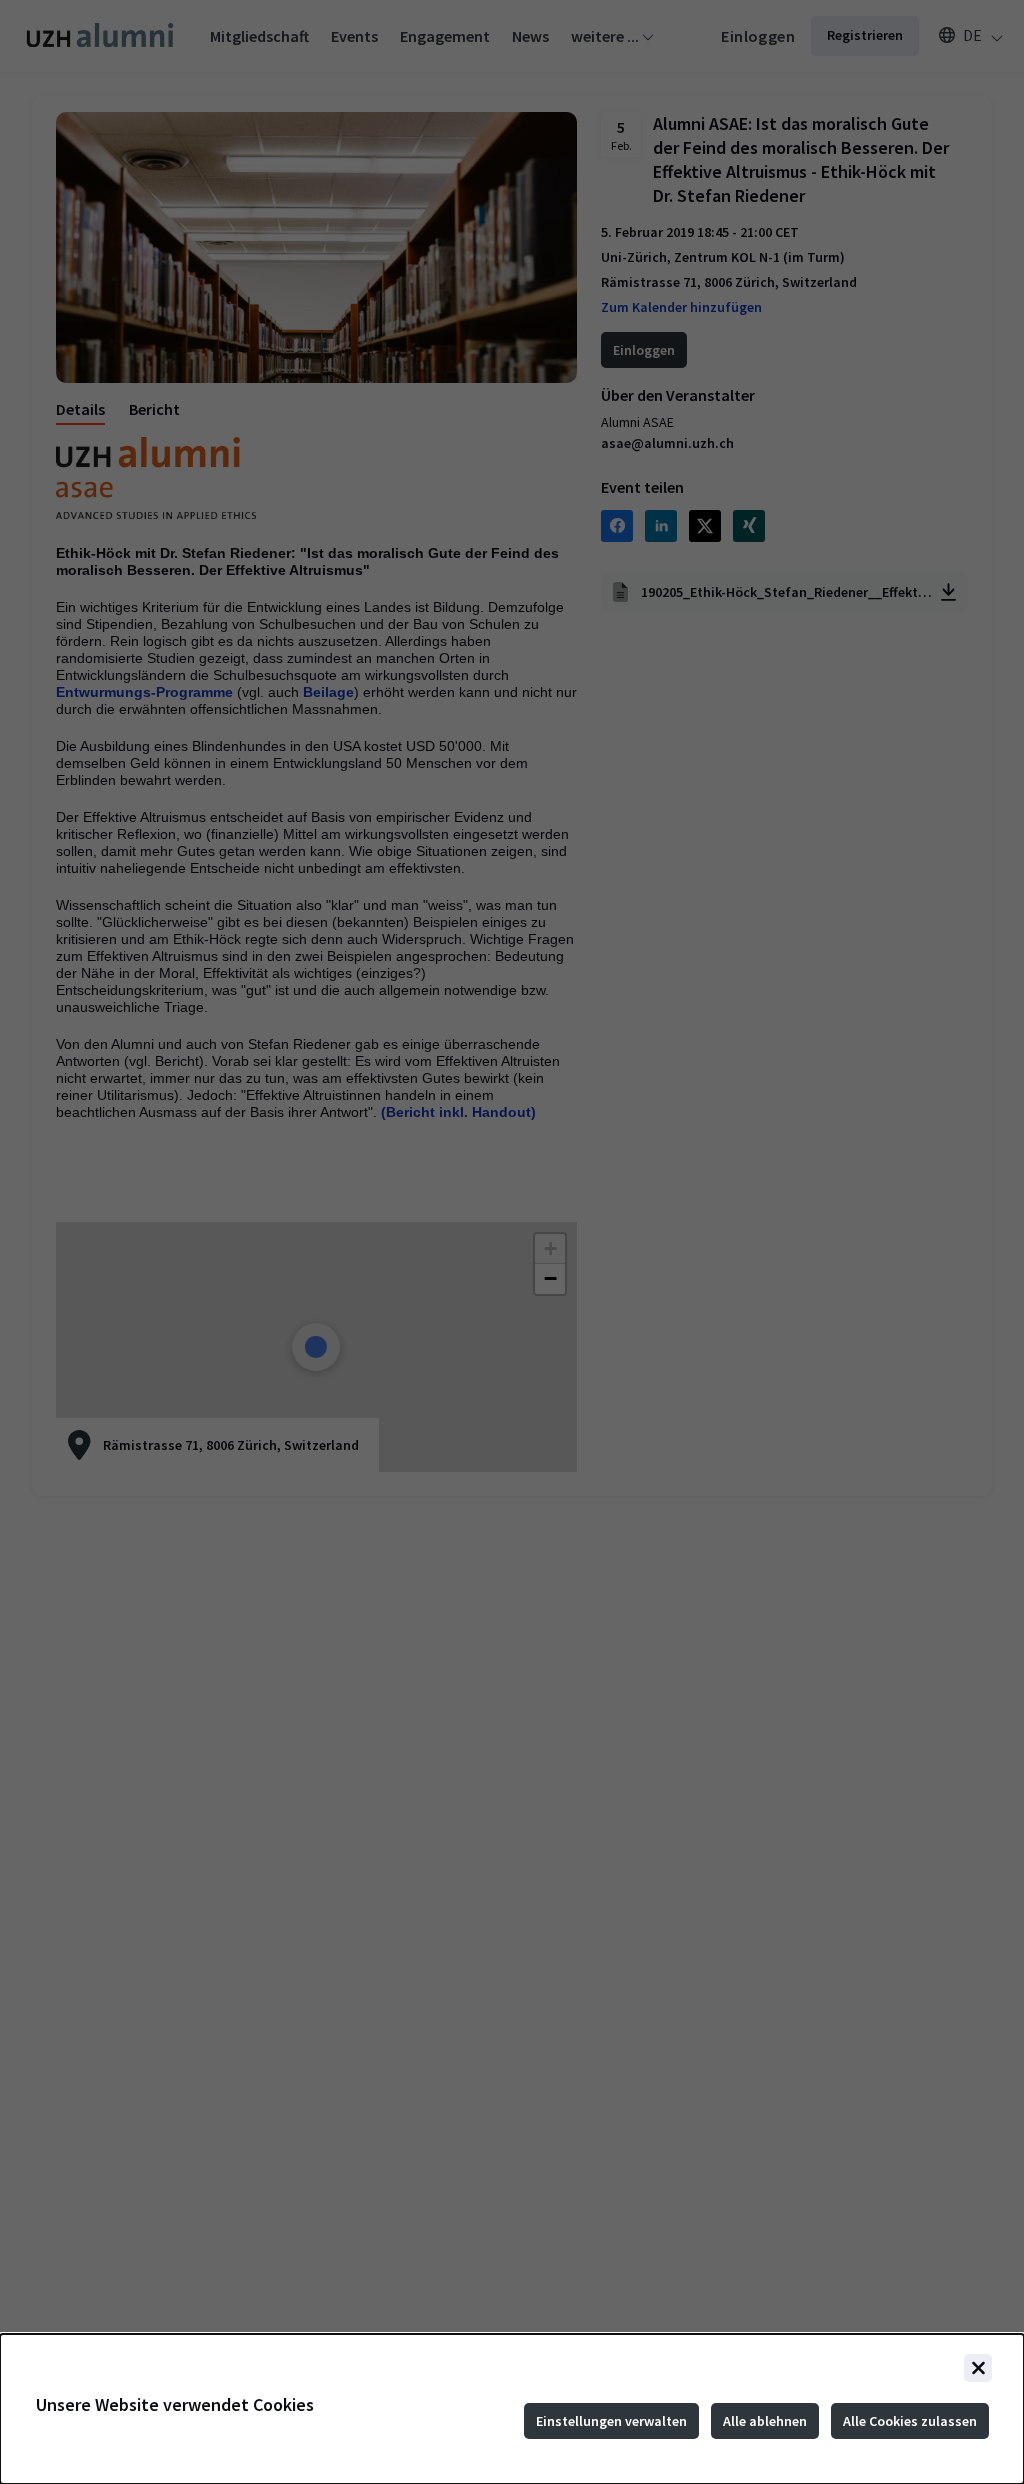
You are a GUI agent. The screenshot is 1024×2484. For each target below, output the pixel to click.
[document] (512, 2409)
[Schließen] (978, 2368)
